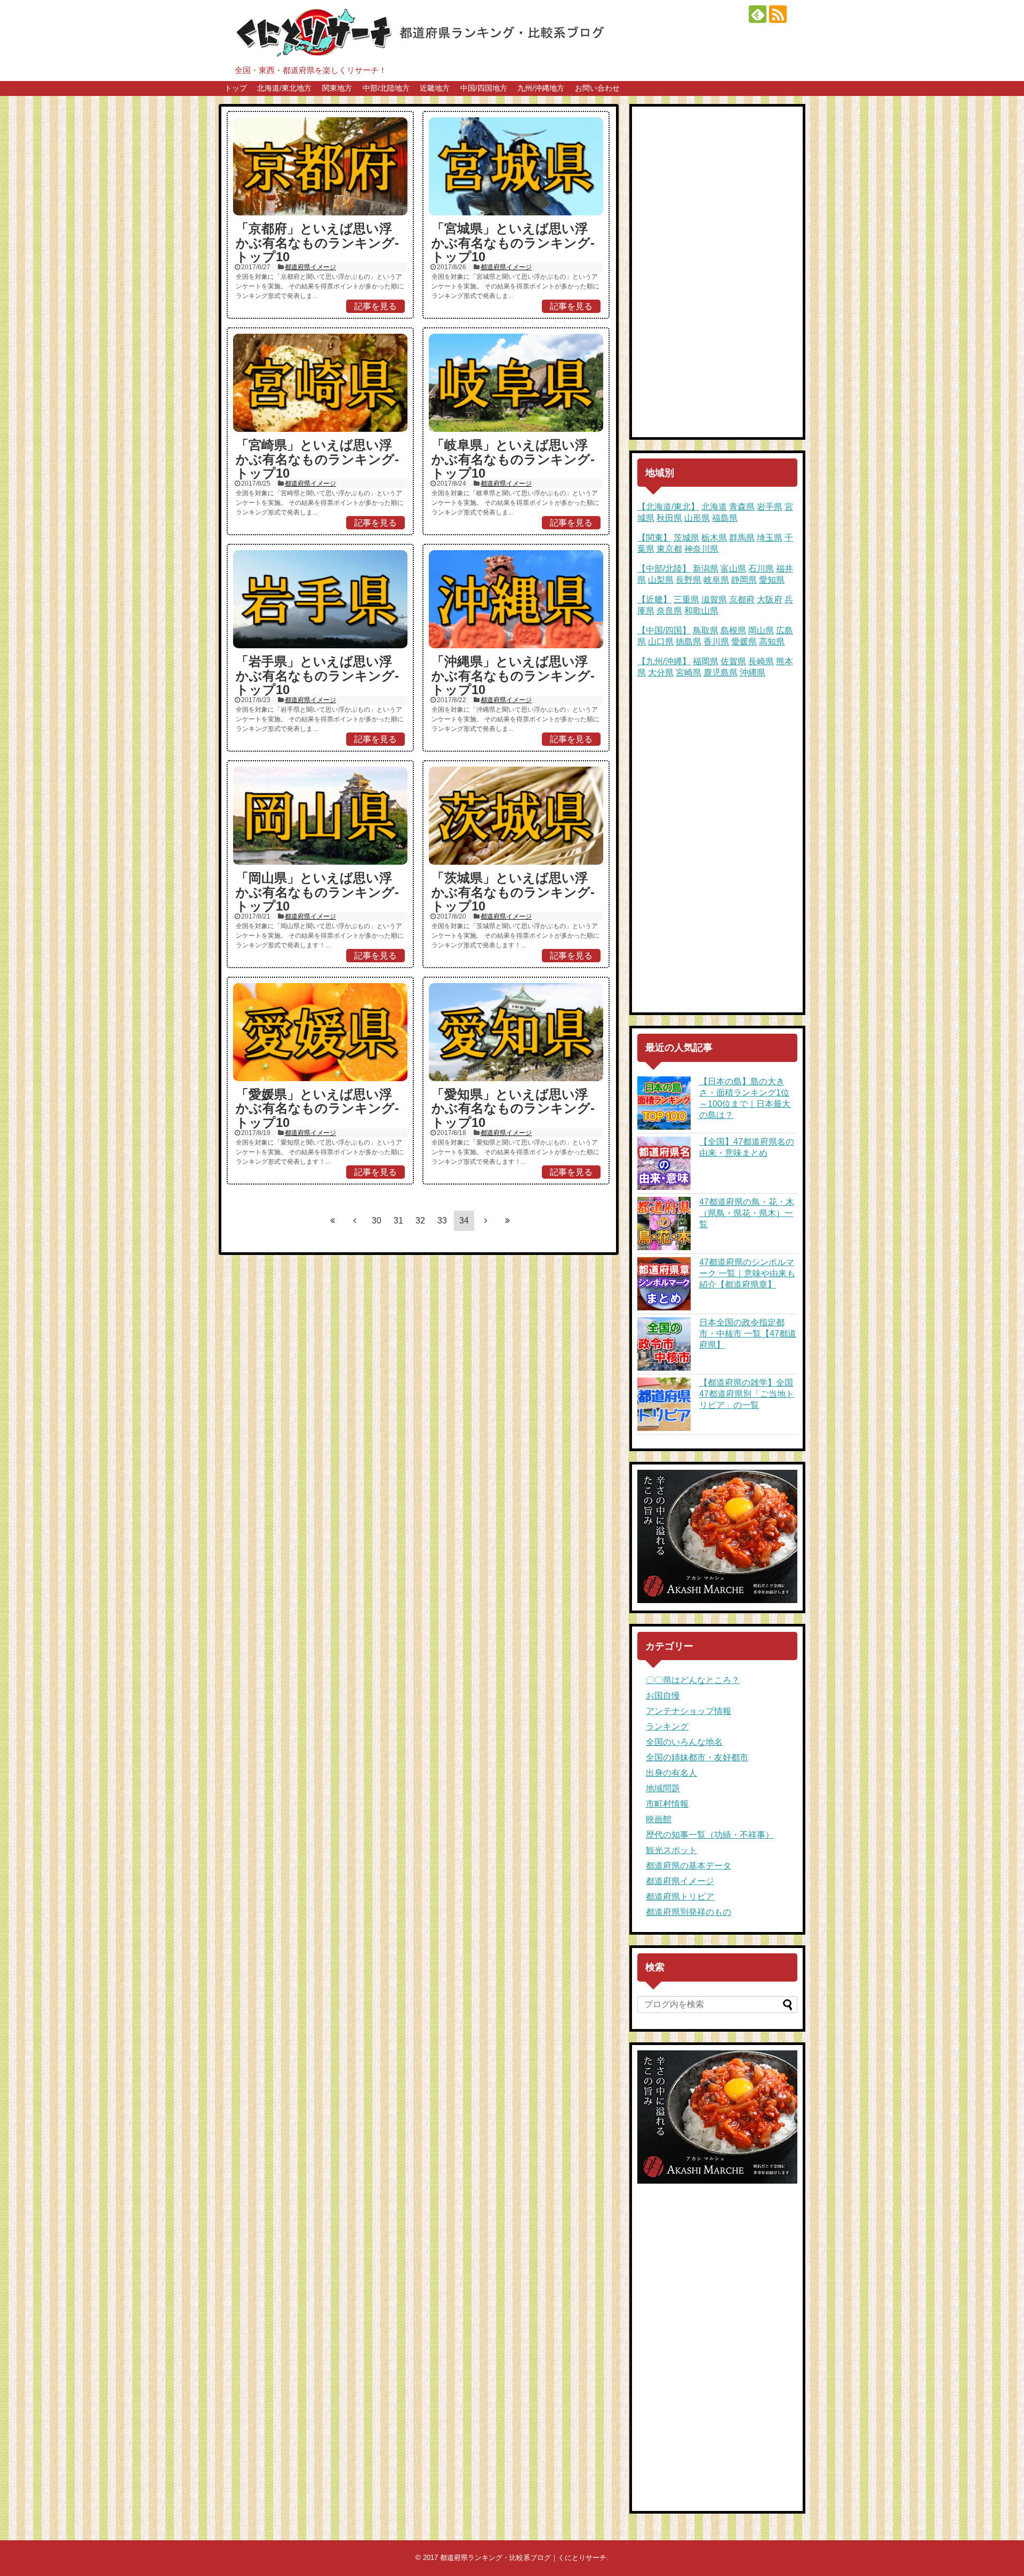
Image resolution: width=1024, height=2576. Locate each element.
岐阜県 (716, 580)
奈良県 (669, 611)
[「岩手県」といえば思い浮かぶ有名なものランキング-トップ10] (320, 599)
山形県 (697, 518)
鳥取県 (706, 630)
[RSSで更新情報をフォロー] (778, 14)
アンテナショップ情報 (689, 1711)
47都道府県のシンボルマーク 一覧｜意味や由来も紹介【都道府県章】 (747, 1273)
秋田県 (669, 518)
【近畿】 (654, 599)
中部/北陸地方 (386, 88)
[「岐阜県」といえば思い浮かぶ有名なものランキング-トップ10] (516, 383)
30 (377, 1221)
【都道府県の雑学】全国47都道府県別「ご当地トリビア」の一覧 (747, 1394)
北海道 (714, 507)
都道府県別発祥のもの (689, 1912)
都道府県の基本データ (689, 1866)
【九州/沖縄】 (664, 661)
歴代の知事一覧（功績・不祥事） (710, 1835)
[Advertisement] (717, 272)
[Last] (508, 1220)
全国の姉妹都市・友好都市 (697, 1757)
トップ (236, 88)
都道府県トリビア (680, 1897)
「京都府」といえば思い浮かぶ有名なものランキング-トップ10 (317, 243)
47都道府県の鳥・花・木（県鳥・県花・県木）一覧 (747, 1213)
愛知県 (772, 580)
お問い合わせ (597, 88)
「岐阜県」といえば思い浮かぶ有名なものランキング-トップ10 (513, 459)
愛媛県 (744, 642)
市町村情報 (667, 1804)
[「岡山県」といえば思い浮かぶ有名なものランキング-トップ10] (320, 816)
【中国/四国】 (664, 630)
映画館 (659, 1819)
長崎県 (761, 661)
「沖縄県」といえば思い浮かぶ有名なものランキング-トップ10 (513, 675)
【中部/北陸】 (664, 569)
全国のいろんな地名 (684, 1742)
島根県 (733, 630)
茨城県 (686, 538)
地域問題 (663, 1788)
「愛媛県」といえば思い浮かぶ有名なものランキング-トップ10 (317, 1108)
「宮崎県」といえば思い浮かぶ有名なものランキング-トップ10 (317, 459)
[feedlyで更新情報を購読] (758, 14)
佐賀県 (733, 661)
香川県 (716, 642)
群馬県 (742, 538)
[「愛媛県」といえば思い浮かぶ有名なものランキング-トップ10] (320, 1032)
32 (420, 1221)
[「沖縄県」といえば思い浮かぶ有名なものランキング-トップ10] (516, 599)
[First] (333, 1220)
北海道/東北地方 (284, 88)
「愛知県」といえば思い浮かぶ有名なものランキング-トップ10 (513, 1108)
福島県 (725, 518)
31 (398, 1221)
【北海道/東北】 (668, 507)
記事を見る (375, 306)
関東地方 (337, 88)
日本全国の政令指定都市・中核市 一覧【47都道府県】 (748, 1334)
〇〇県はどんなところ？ (693, 1680)
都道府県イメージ (310, 267)
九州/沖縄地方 (541, 88)
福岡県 (706, 661)
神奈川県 (701, 549)
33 (442, 1221)
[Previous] (355, 1220)
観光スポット (671, 1850)
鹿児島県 (721, 673)
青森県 (742, 507)
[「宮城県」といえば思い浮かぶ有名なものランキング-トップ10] (516, 166)
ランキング (667, 1726)
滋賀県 (714, 599)
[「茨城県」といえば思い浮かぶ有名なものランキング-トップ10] (516, 816)
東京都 (669, 549)
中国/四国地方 (484, 88)
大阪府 (770, 599)
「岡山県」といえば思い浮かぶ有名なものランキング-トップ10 (317, 892)
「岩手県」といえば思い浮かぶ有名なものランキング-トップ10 (317, 675)
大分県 (661, 673)
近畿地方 (435, 88)
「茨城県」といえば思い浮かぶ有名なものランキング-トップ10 (513, 892)
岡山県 (761, 630)
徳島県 (689, 642)
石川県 (761, 569)
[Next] (486, 1220)
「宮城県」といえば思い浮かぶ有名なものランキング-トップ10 (513, 243)
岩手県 (770, 507)
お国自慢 (663, 1696)
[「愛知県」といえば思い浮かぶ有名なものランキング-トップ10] (516, 1032)
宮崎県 (689, 673)
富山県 (733, 569)
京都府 (742, 599)
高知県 (772, 642)
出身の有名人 (671, 1773)
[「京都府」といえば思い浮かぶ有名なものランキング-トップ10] (320, 166)
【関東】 (654, 538)
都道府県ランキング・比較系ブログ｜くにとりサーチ (523, 2558)
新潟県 (706, 569)
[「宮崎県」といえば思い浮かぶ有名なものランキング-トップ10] (320, 383)
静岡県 (744, 580)
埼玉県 (770, 538)
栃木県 (714, 538)
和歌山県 (701, 611)
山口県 (661, 642)
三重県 (686, 599)
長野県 (689, 580)
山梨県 (661, 580)
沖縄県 (753, 673)
